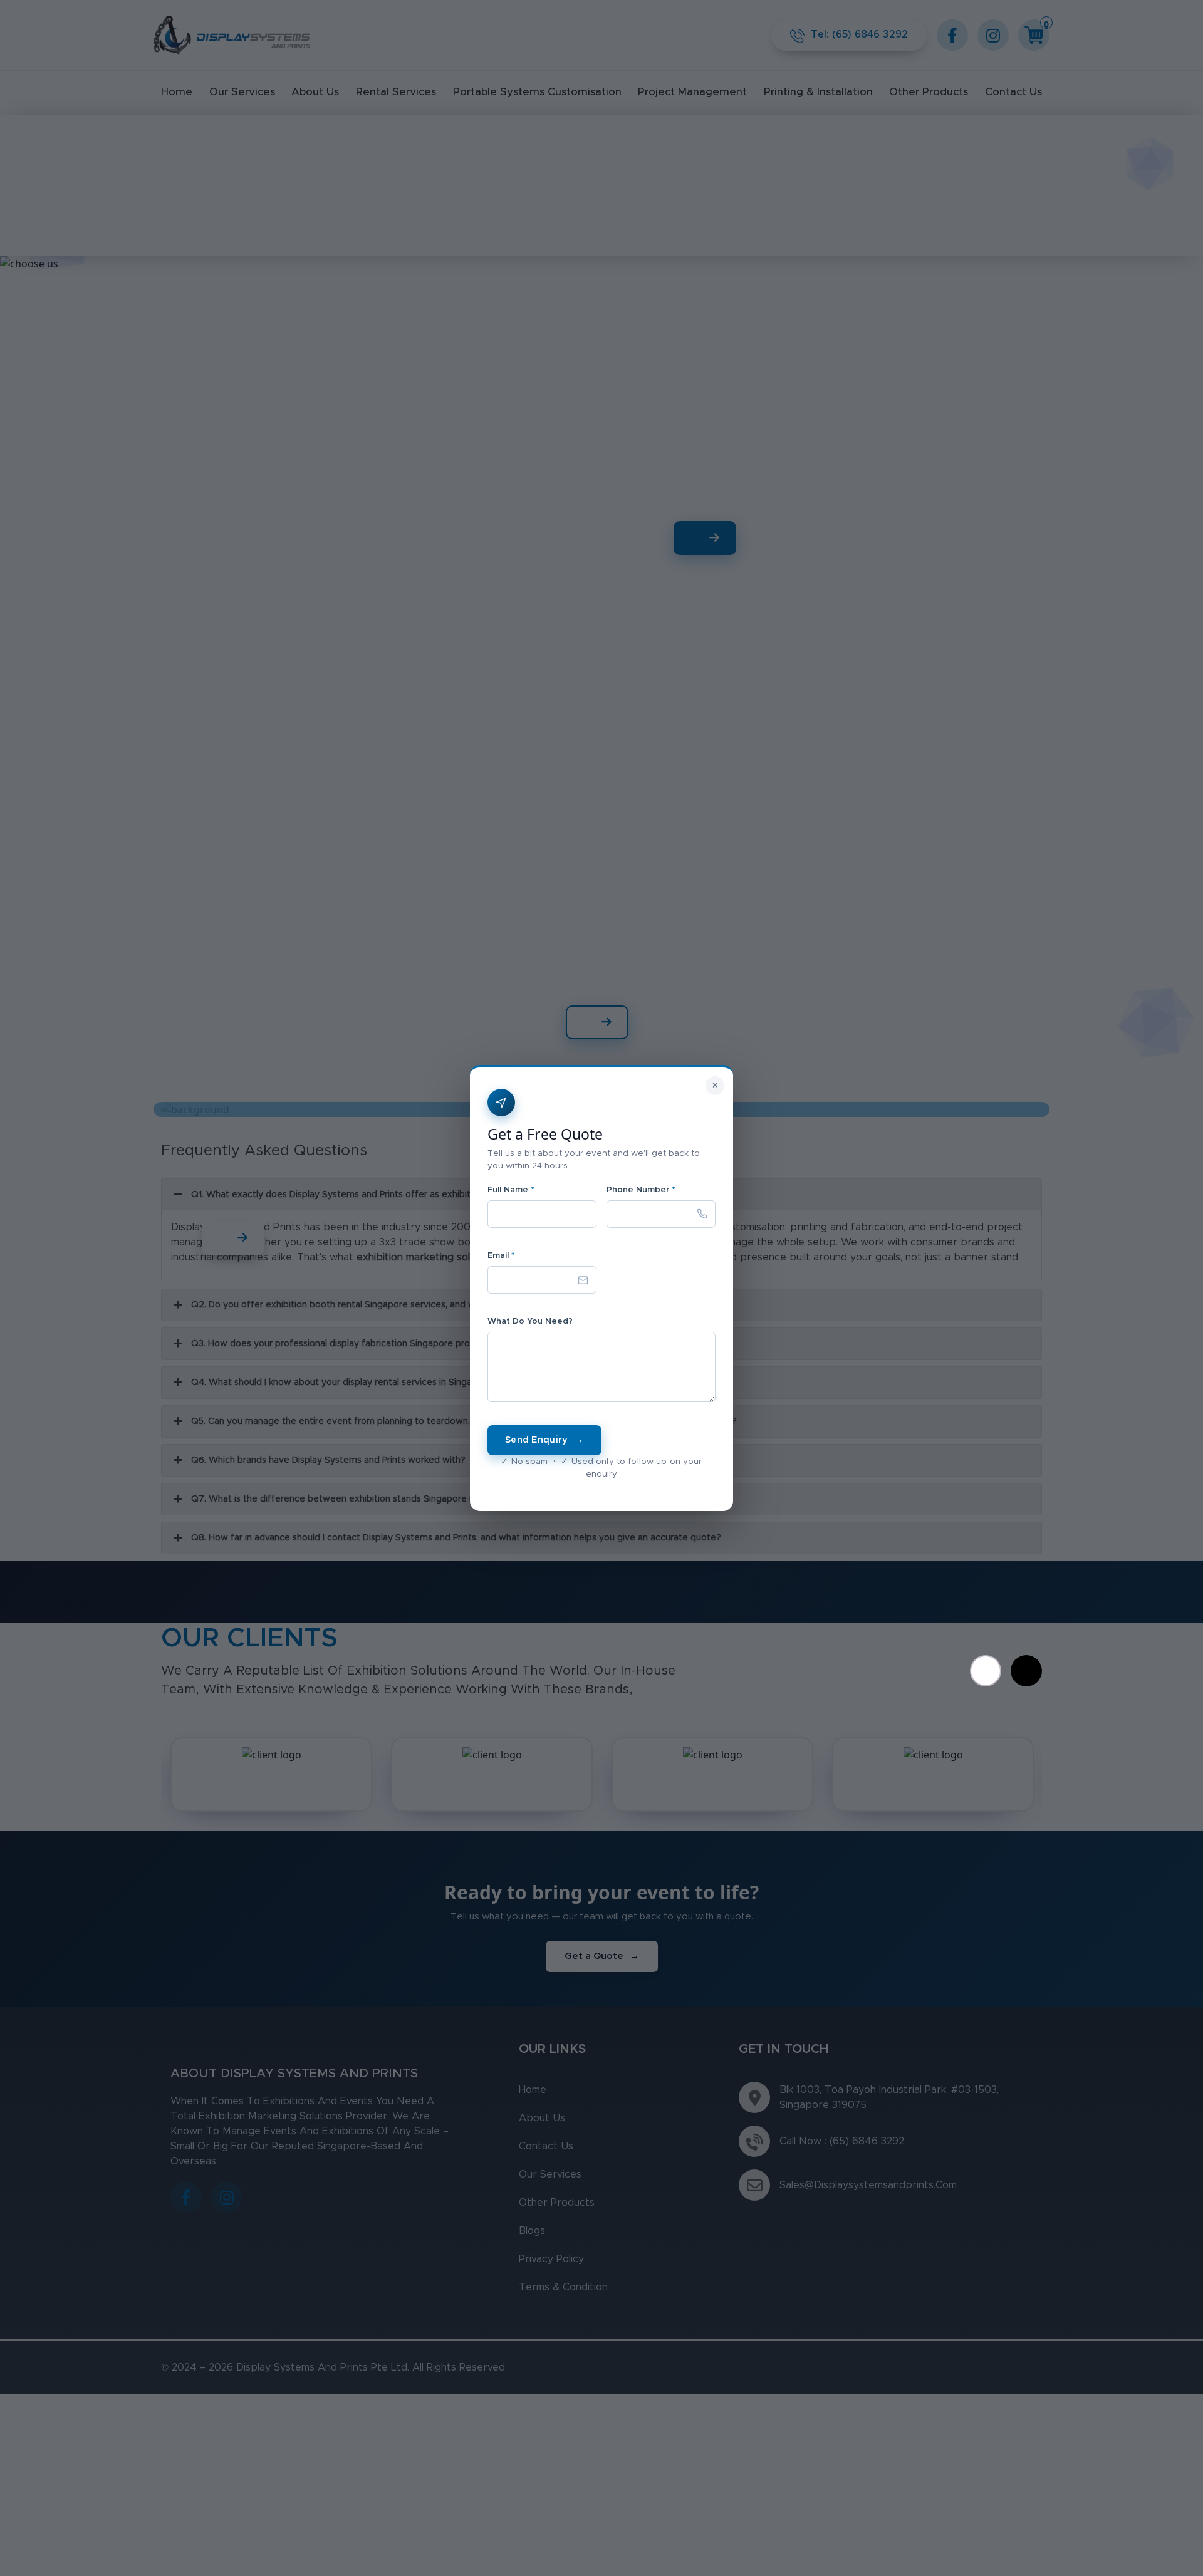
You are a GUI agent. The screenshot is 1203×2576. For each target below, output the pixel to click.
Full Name (511, 1190)
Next (1026, 1671)
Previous (986, 1671)
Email (501, 1256)
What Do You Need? (530, 1322)
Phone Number (641, 1190)
